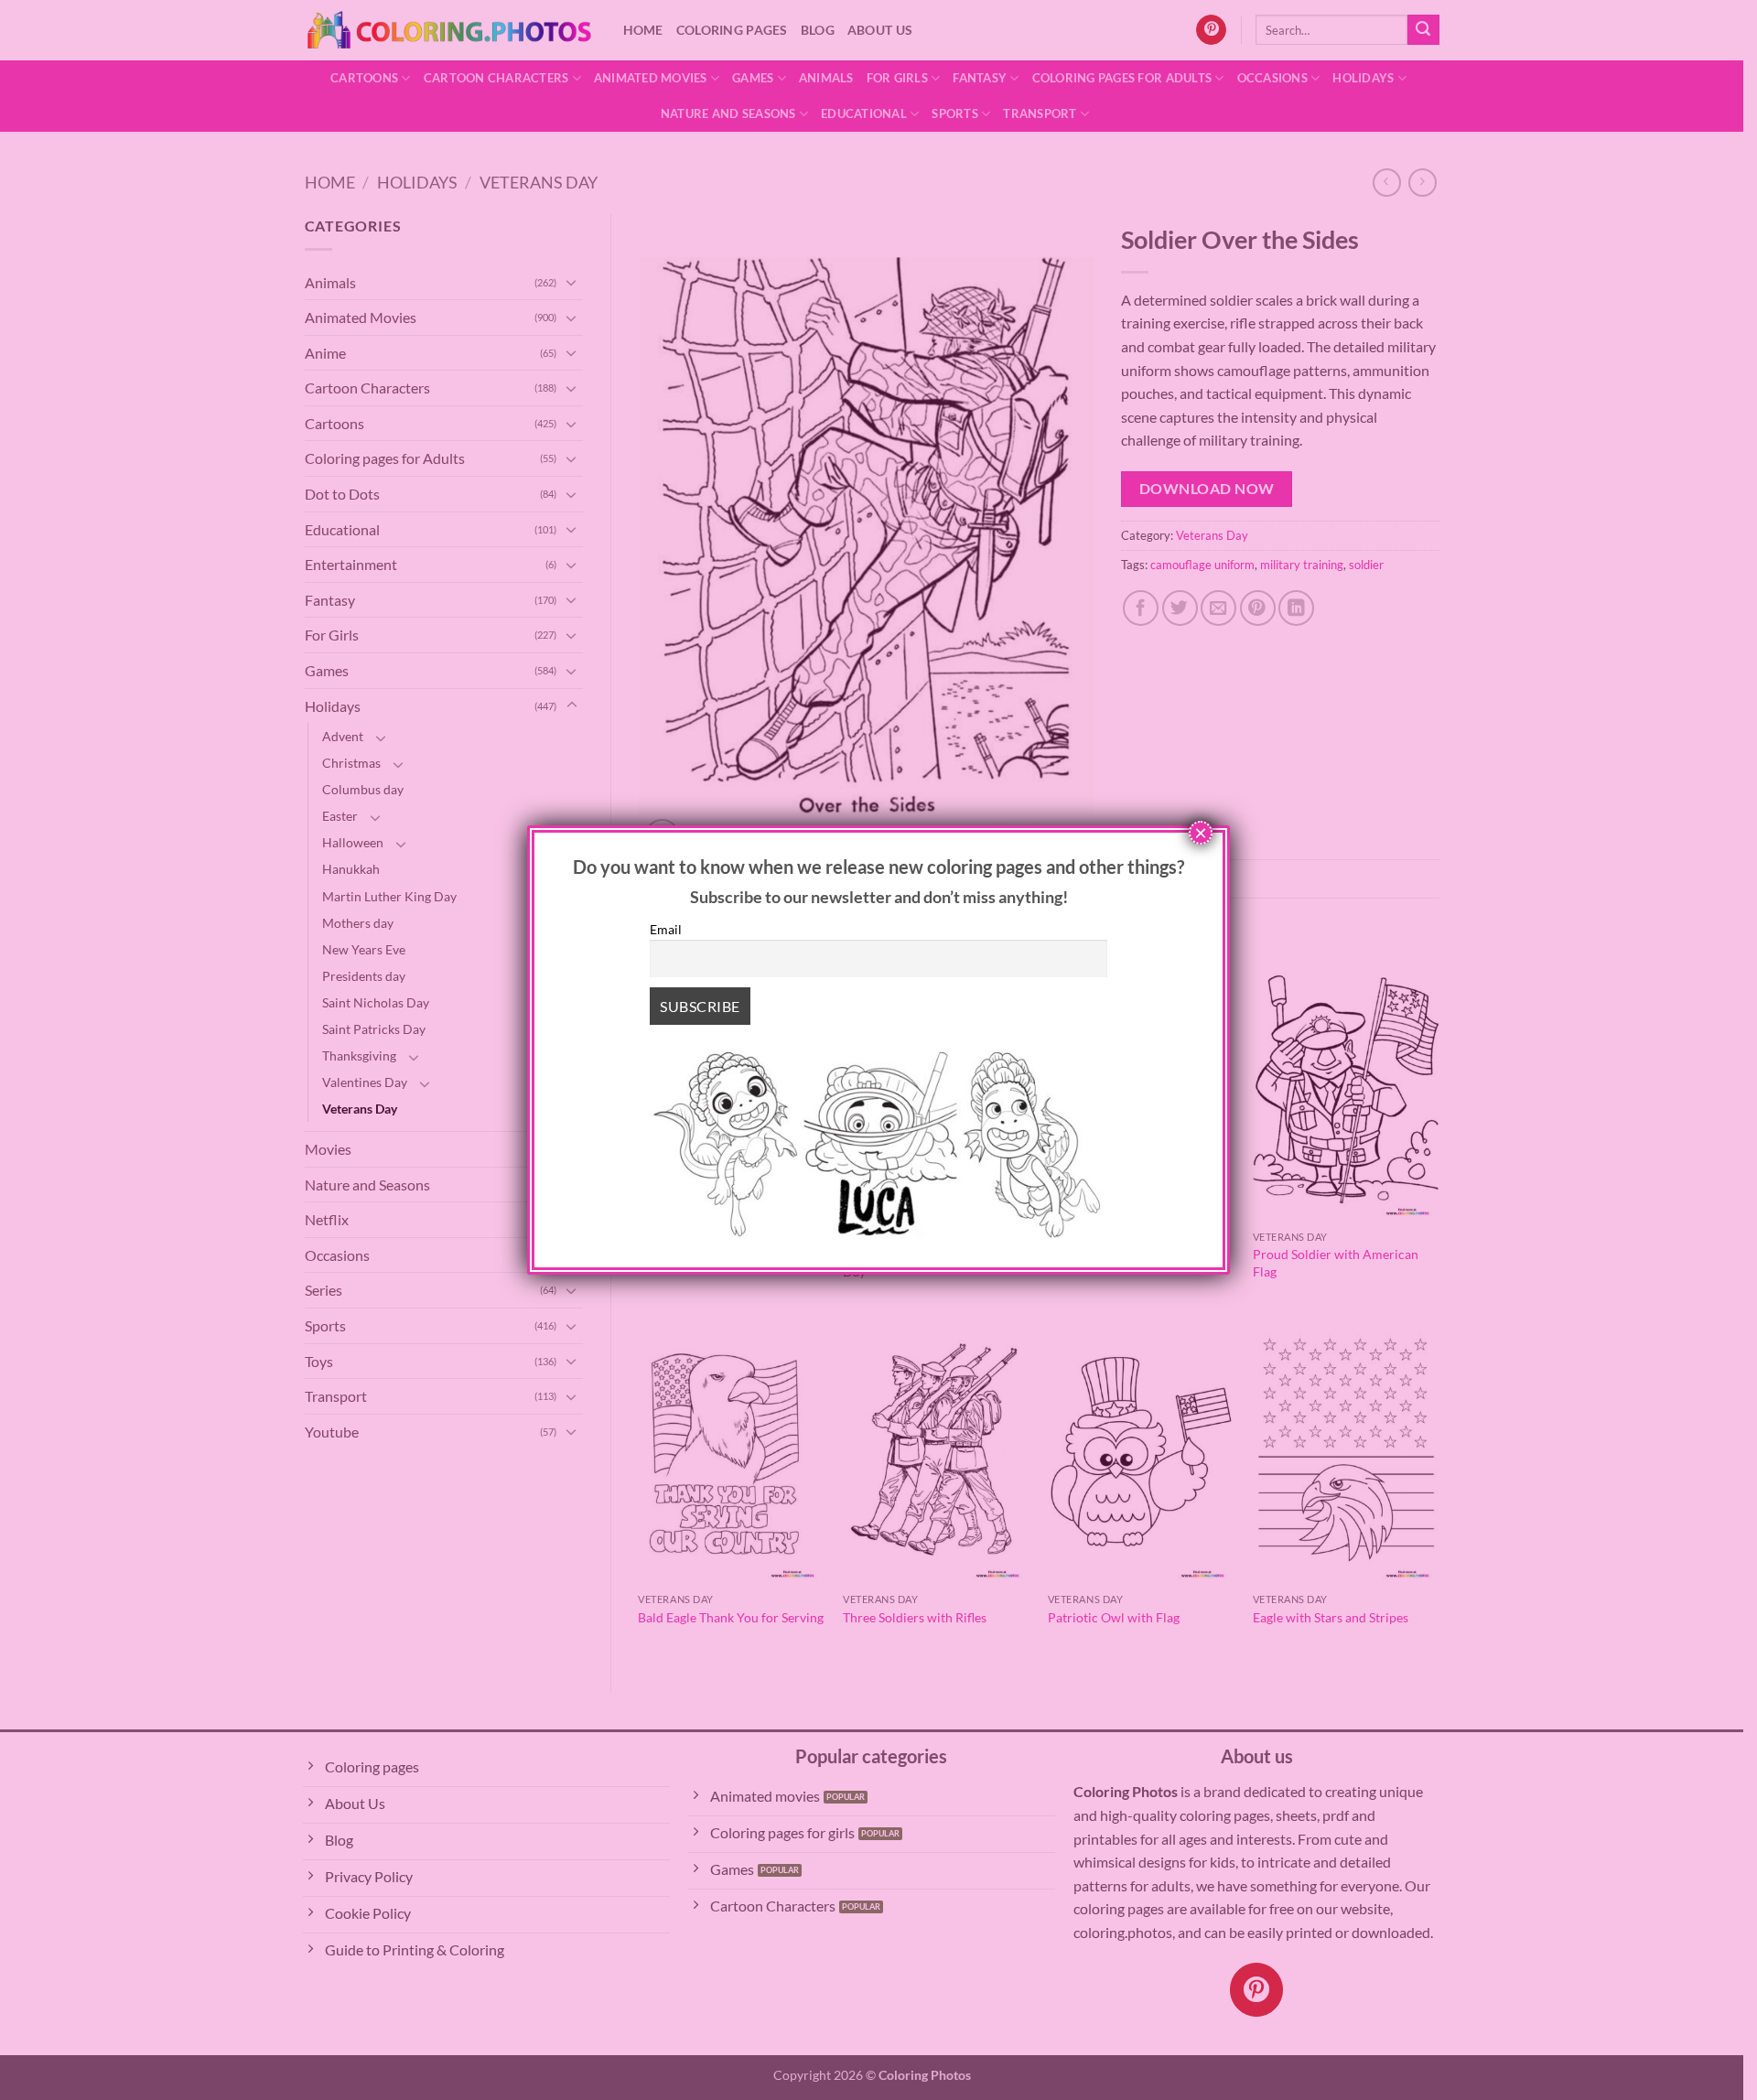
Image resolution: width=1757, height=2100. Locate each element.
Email (666, 929)
